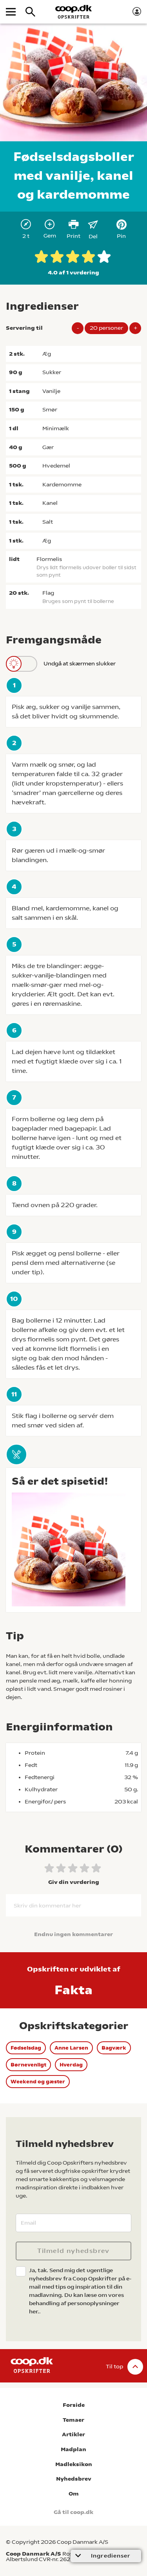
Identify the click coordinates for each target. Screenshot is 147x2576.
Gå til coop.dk (73, 2512)
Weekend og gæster (38, 2082)
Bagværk (114, 2048)
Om (74, 2494)
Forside (74, 2405)
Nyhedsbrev (74, 2479)
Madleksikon (74, 2464)
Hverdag (71, 2065)
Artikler (73, 2434)
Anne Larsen (71, 2048)
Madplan (73, 2449)
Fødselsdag (26, 2048)
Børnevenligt (28, 2065)
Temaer (73, 2420)
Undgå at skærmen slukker (80, 663)
